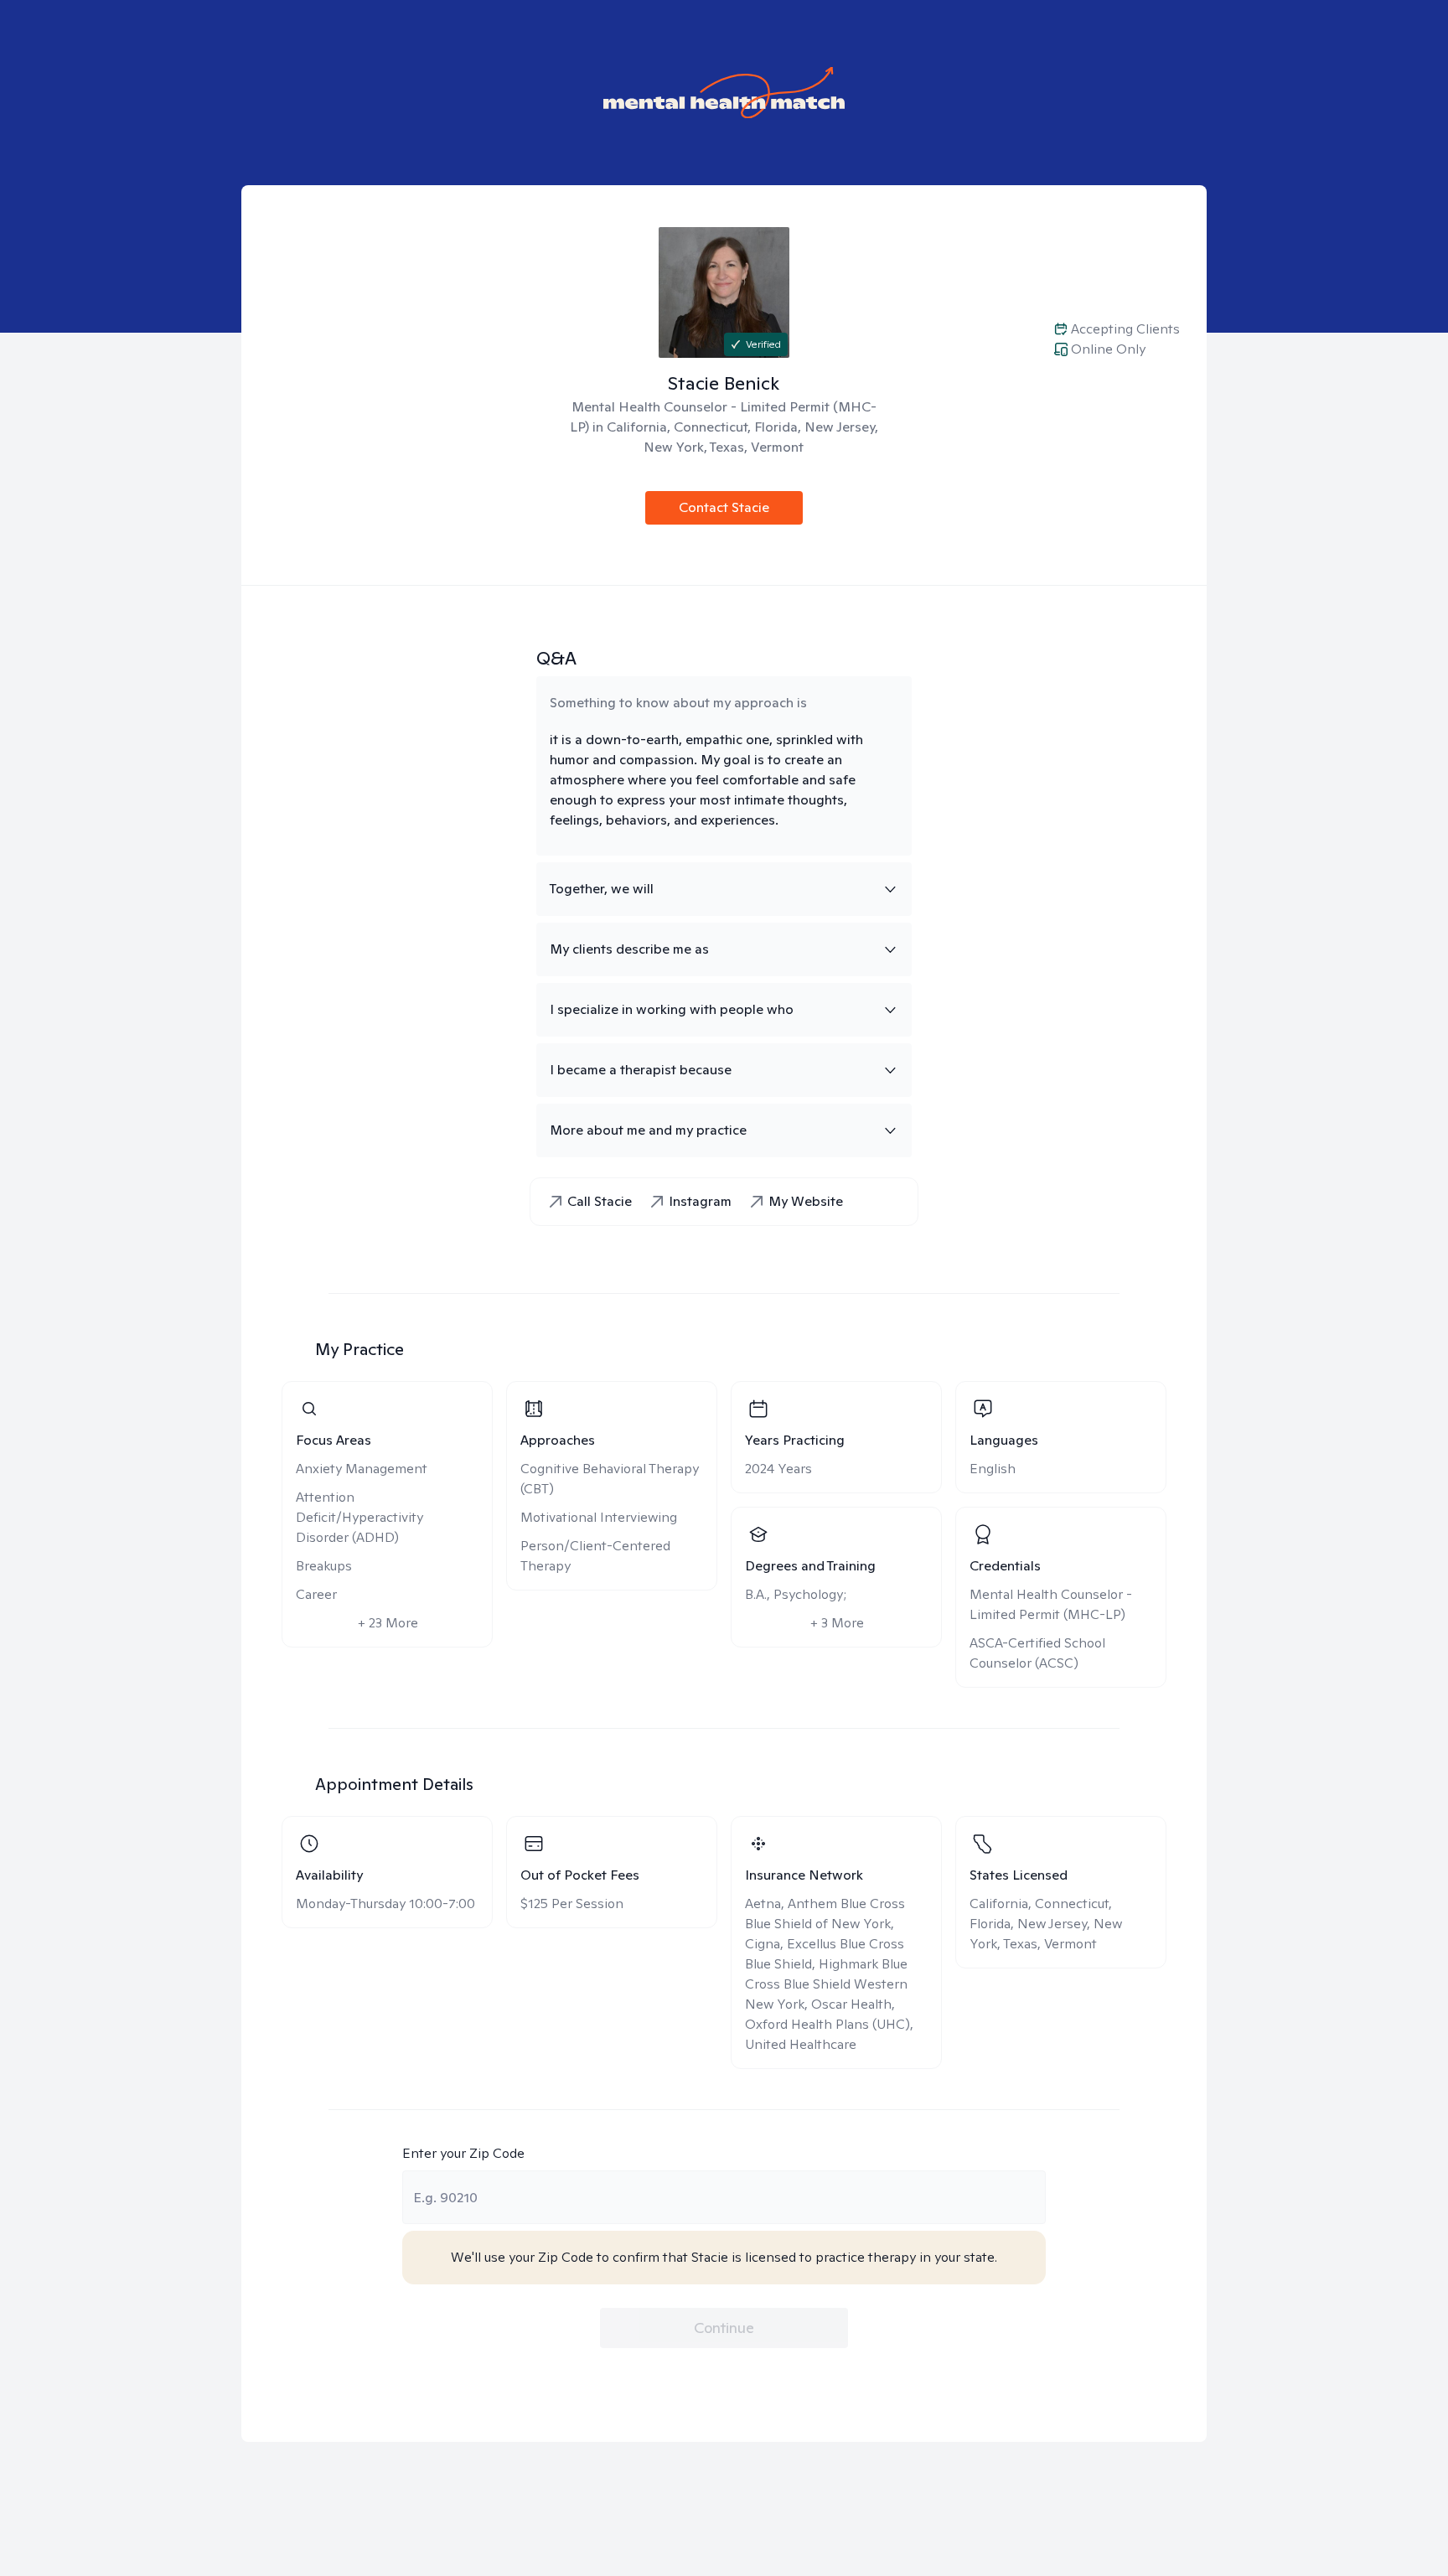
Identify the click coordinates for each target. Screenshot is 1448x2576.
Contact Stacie (724, 507)
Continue (724, 2328)
